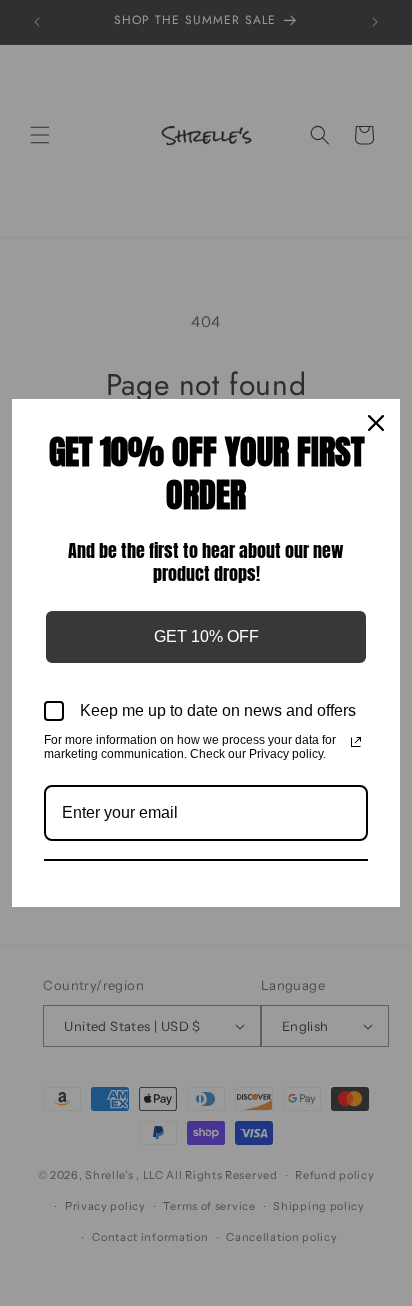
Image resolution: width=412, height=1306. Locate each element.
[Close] (376, 423)
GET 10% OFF (206, 636)
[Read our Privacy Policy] (356, 742)
